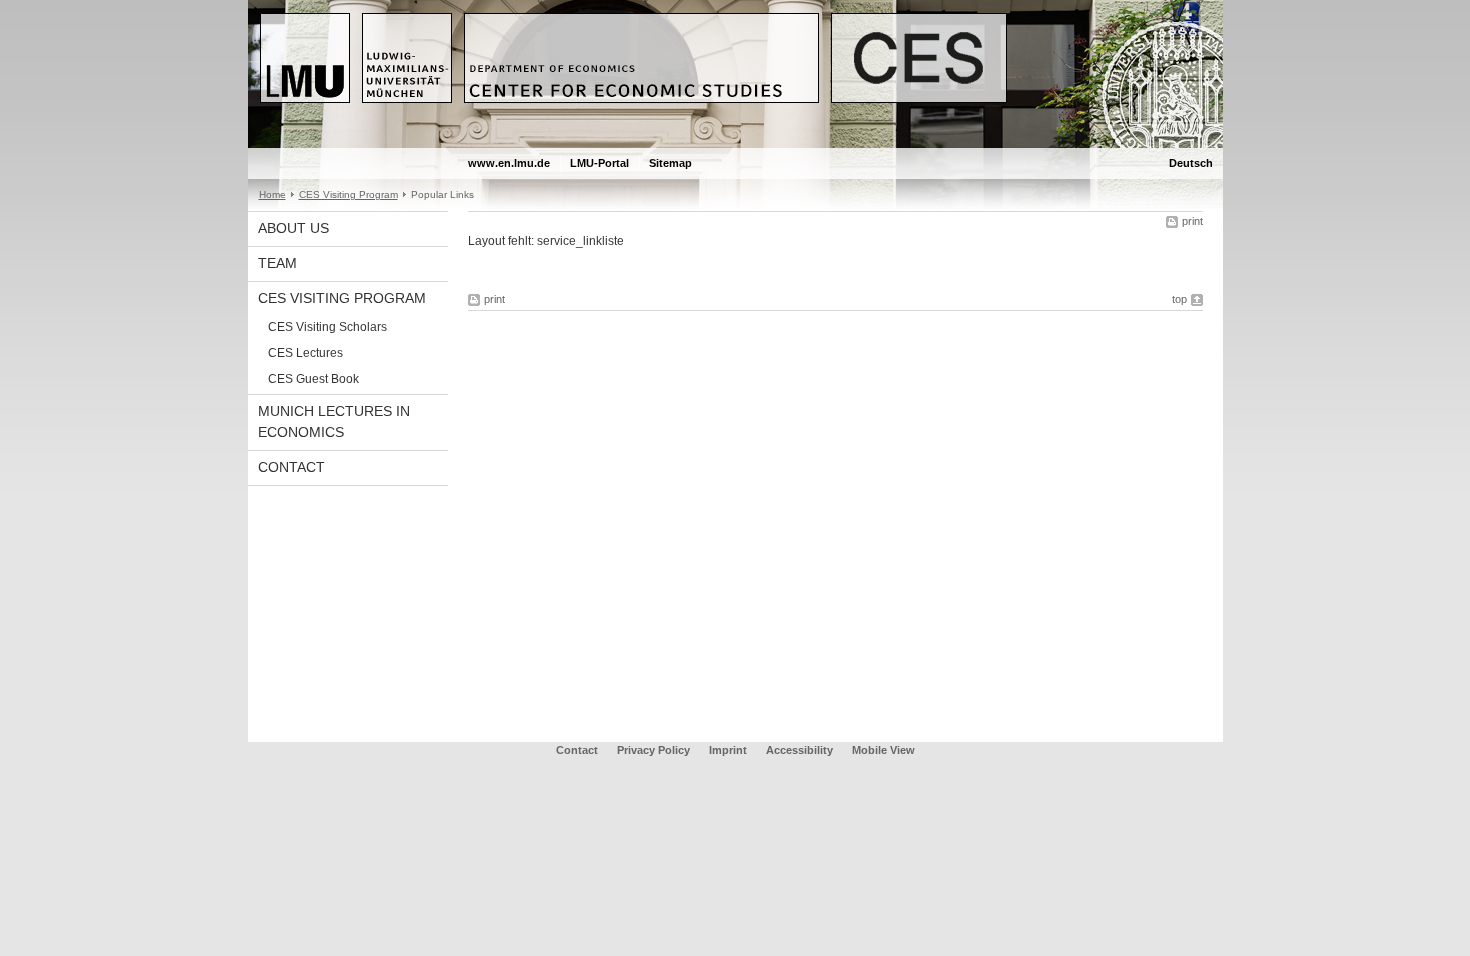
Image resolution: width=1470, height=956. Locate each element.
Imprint (728, 750)
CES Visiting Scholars (327, 327)
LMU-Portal (599, 163)
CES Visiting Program (348, 194)
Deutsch (1191, 163)
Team (277, 263)
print (1192, 221)
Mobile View (883, 750)
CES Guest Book (313, 379)
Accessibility (801, 750)
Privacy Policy (653, 750)
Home (272, 194)
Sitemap (670, 163)
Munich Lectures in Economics (334, 421)
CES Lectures (305, 353)
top (1179, 299)
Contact (291, 467)
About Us (293, 228)
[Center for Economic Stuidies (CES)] (735, 144)
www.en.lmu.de (509, 163)
